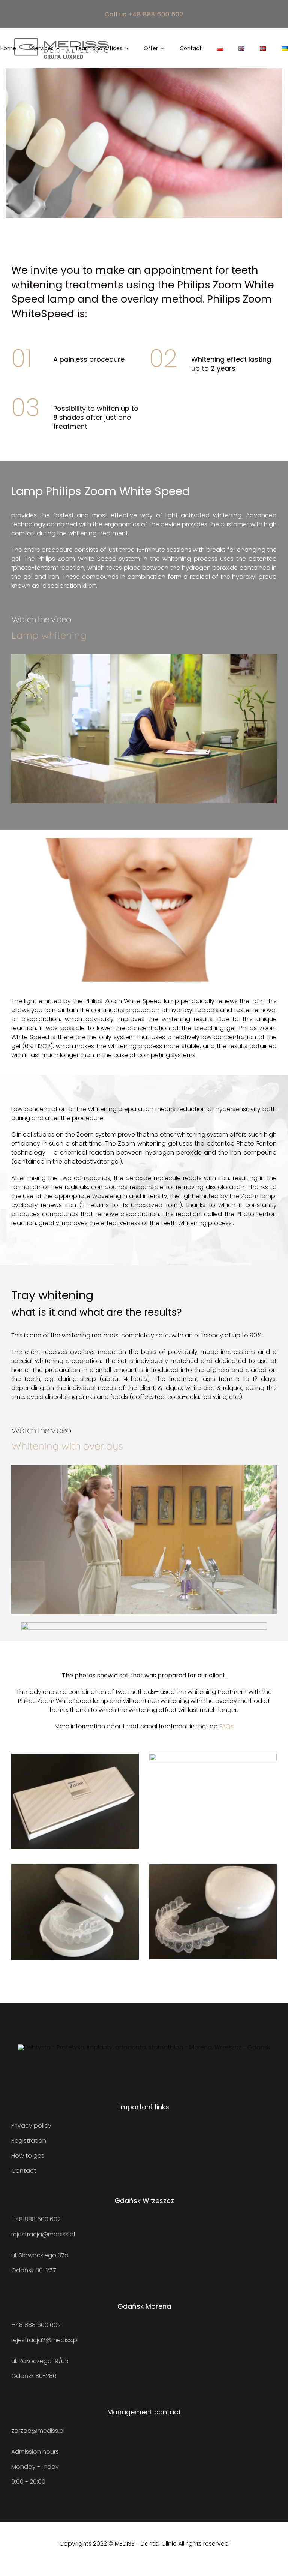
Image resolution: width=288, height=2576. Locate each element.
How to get (27, 2156)
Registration (29, 2141)
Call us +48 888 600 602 (144, 14)
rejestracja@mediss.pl (43, 2234)
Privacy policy (31, 2126)
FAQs (226, 1726)
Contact (24, 2171)
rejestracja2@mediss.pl (45, 2340)
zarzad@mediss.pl (38, 2431)
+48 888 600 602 (36, 2219)
